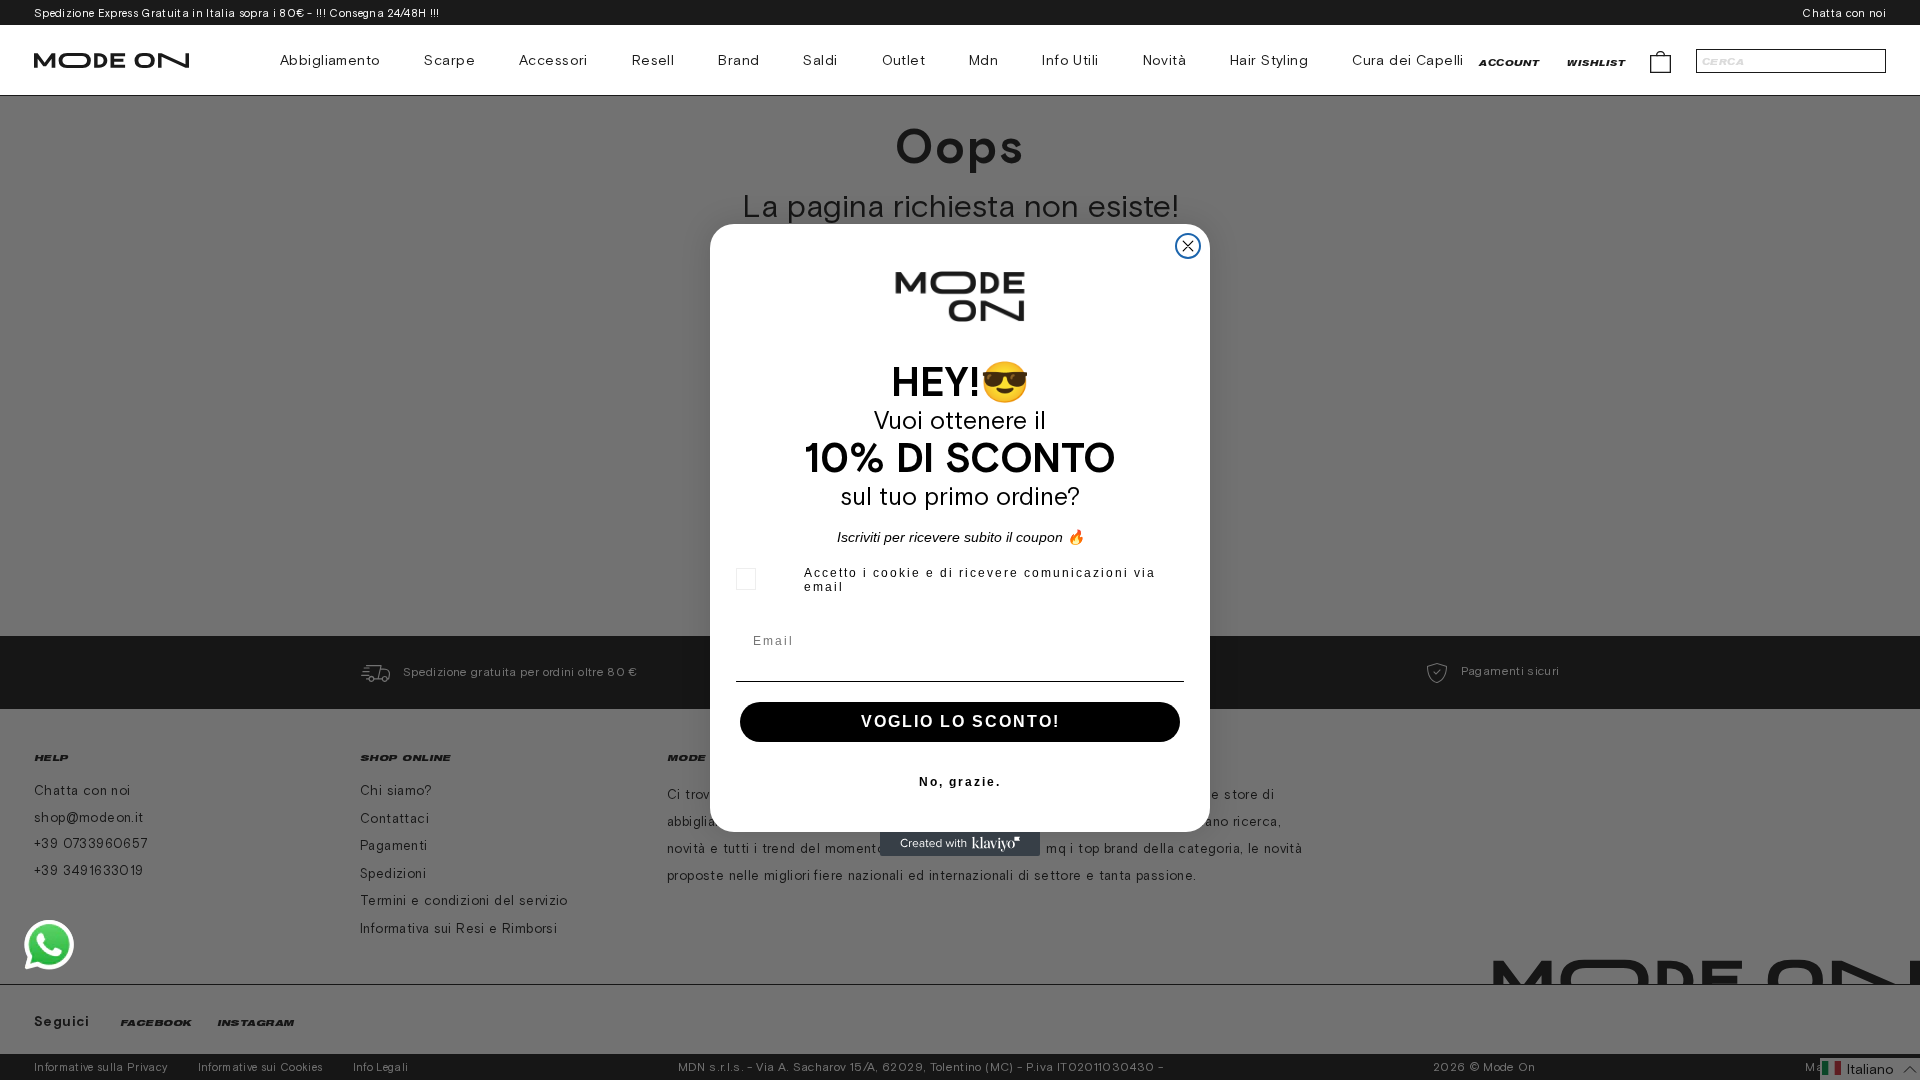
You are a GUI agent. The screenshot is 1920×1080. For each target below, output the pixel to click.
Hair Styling (1269, 60)
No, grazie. (960, 782)
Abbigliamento (330, 60)
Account (1509, 62)
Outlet (904, 60)
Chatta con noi (1844, 13)
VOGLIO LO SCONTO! (960, 721)
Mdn (983, 60)
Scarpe (449, 60)
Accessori (553, 60)
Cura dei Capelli (1408, 60)
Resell (653, 60)
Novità (1165, 60)
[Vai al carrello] (1660, 60)
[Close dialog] (1188, 246)
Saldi (820, 60)
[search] (1791, 61)
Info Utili (1070, 60)
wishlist (1596, 62)
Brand (738, 60)
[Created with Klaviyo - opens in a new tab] (960, 844)
